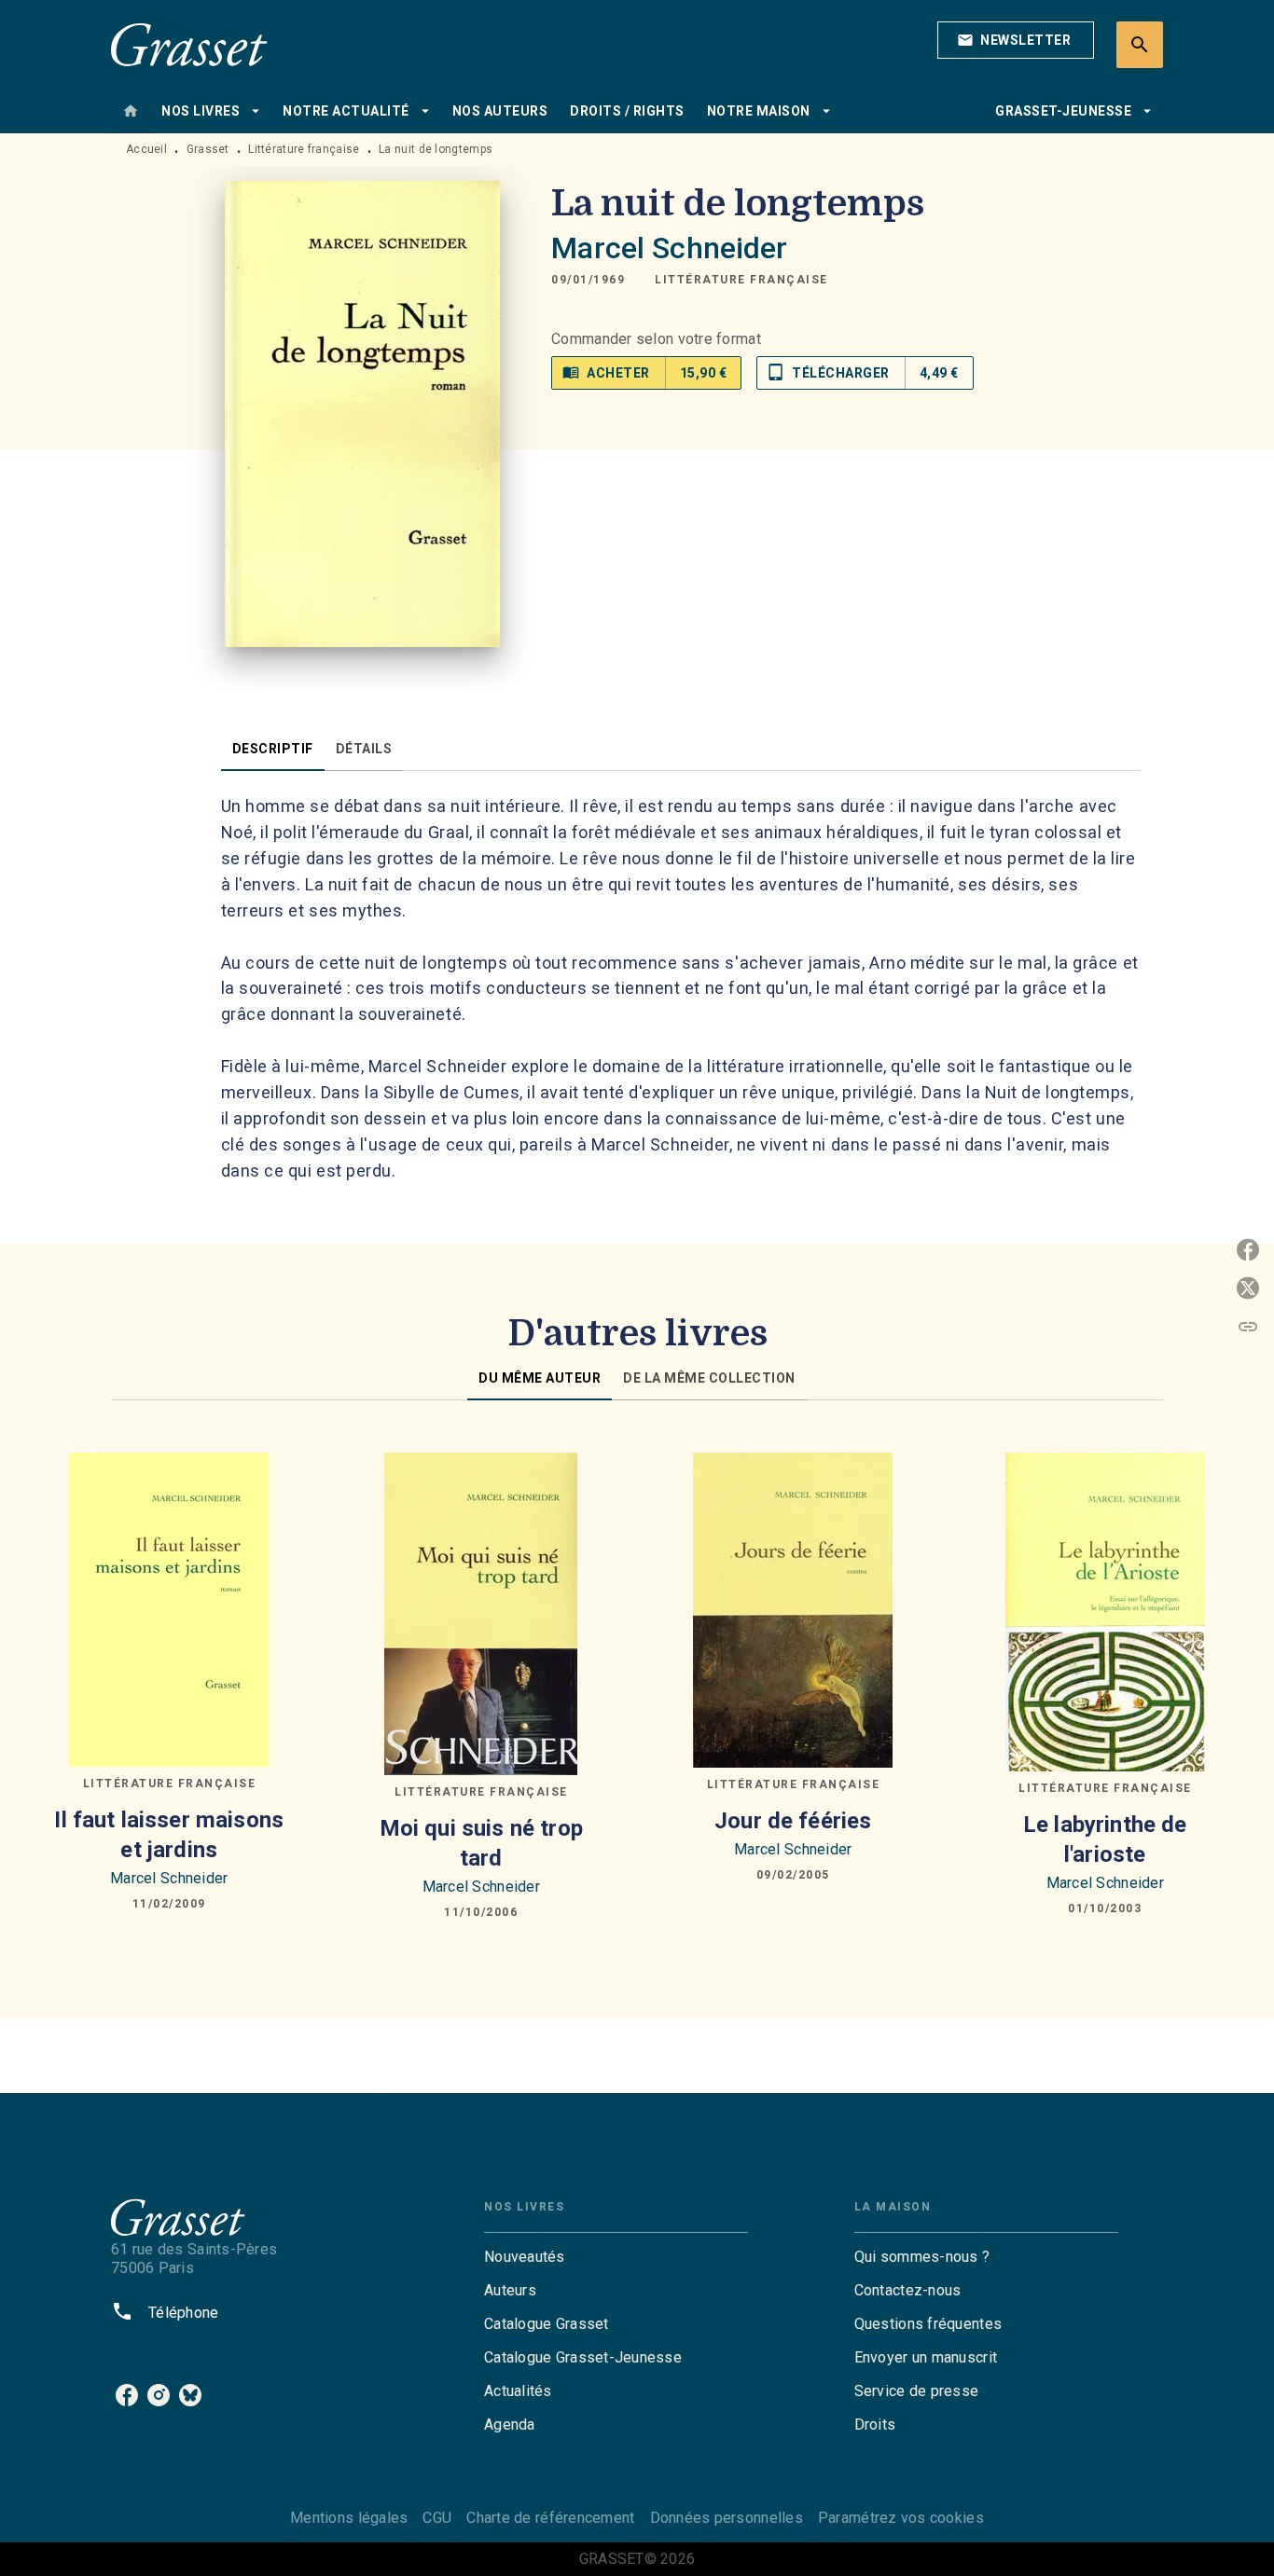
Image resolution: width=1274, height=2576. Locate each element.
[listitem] (127, 2395)
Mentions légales (349, 2518)
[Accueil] (189, 44)
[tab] (131, 111)
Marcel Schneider (669, 248)
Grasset (208, 149)
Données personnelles (727, 2518)
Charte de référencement (550, 2518)
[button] (1016, 40)
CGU (437, 2518)
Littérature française (304, 149)
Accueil (146, 149)
